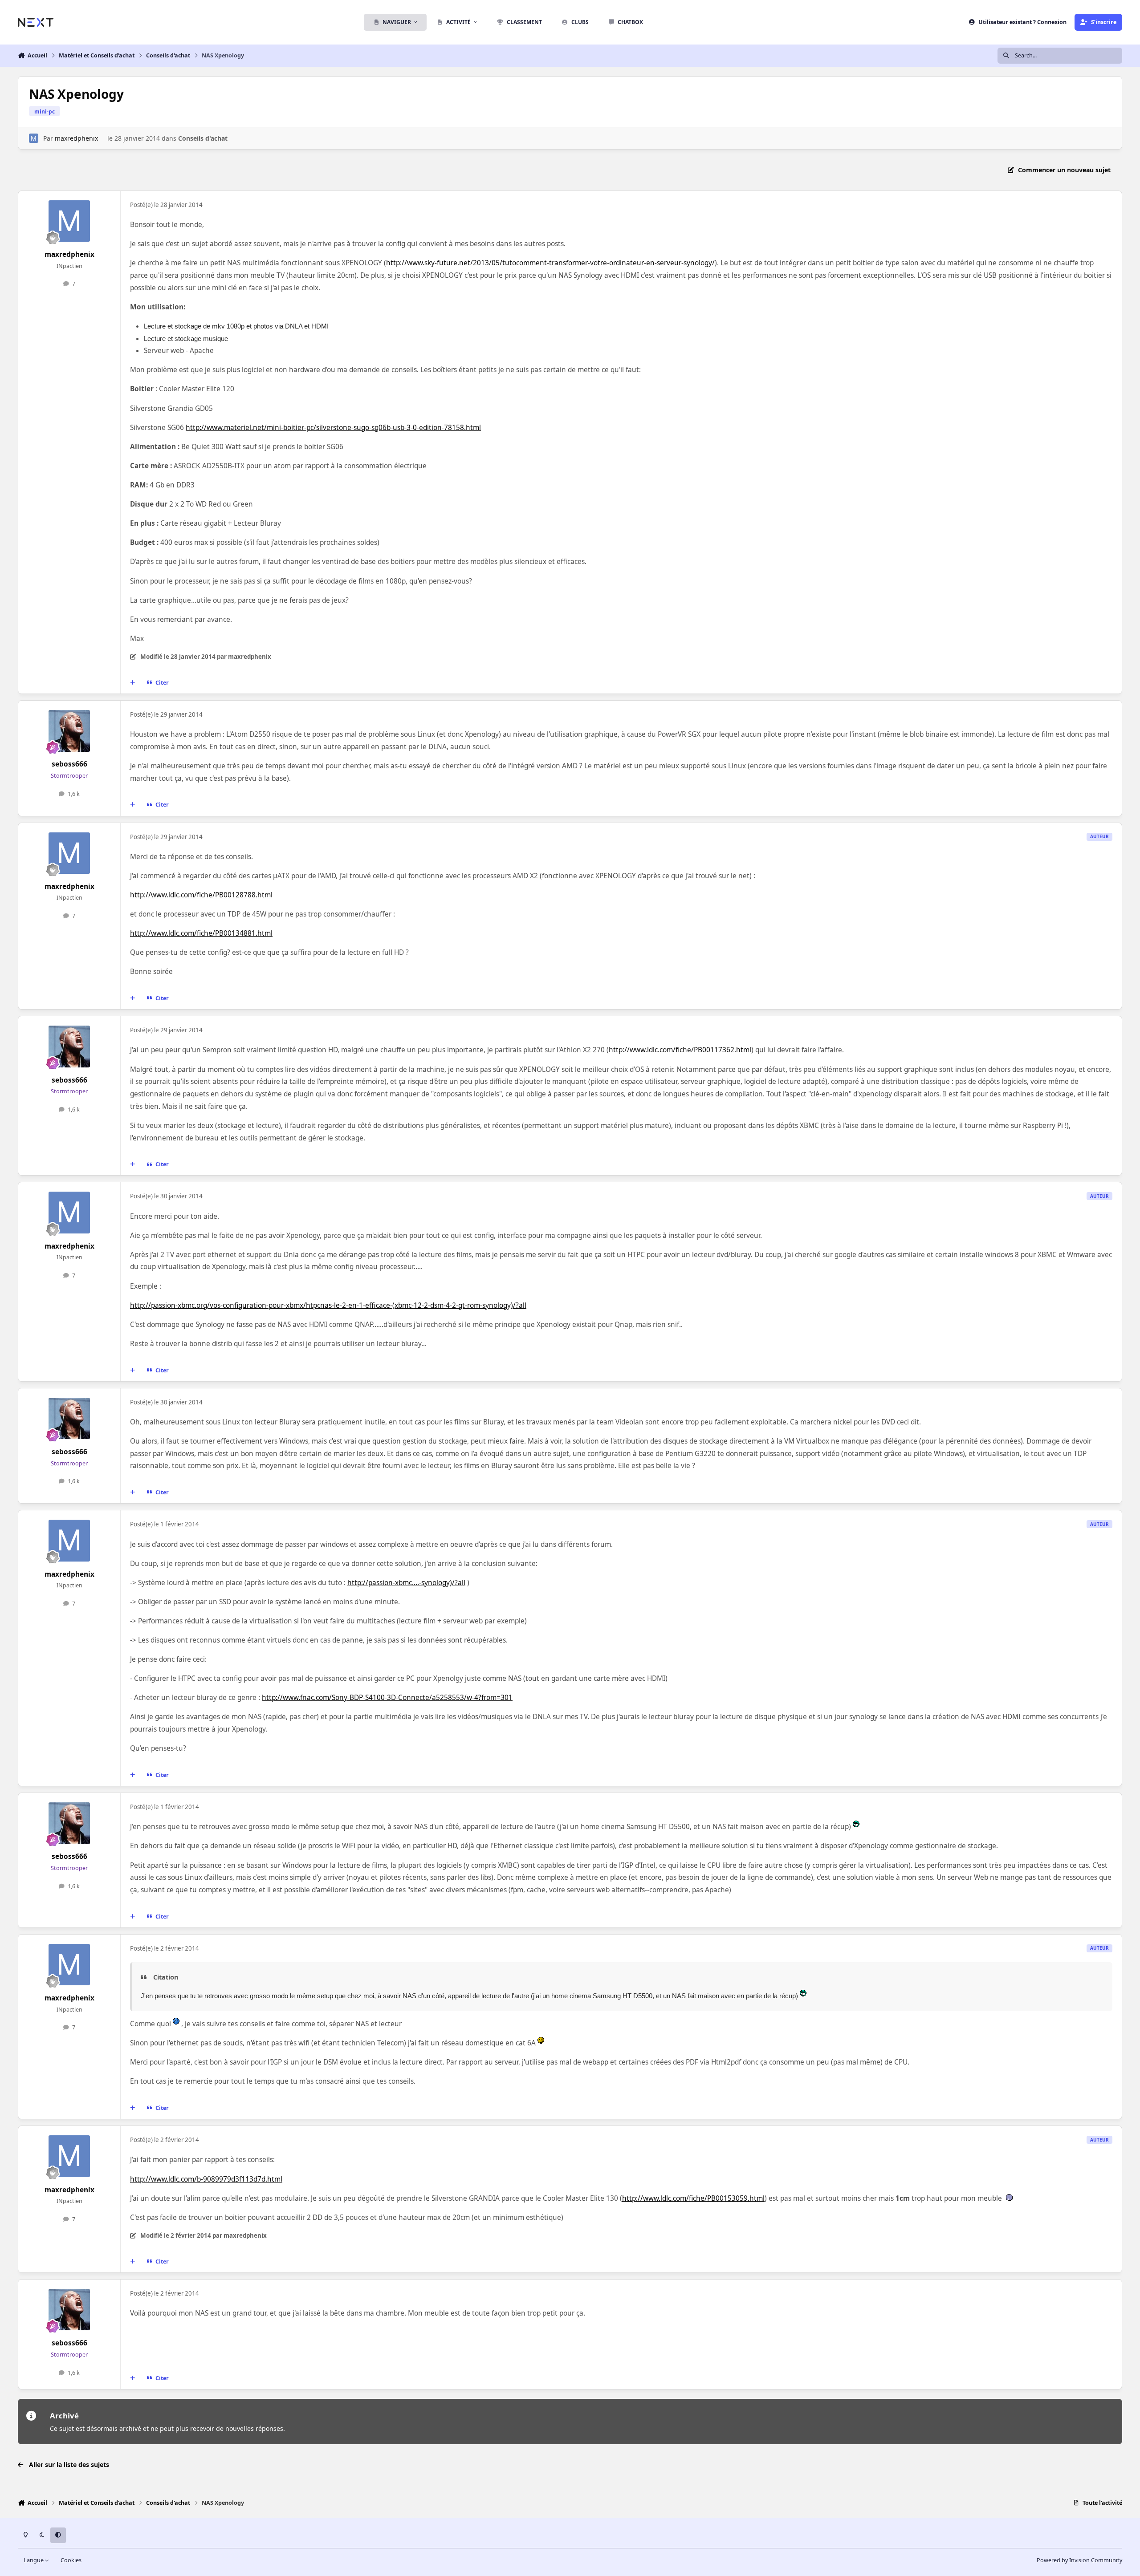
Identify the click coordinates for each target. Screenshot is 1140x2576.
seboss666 (69, 764)
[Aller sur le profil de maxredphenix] (34, 138)
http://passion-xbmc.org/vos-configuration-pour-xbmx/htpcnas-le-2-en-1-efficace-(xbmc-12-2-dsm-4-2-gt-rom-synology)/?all (328, 1305)
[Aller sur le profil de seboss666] (69, 731)
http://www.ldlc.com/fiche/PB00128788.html (201, 895)
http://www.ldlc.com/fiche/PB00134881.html (201, 933)
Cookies (71, 2560)
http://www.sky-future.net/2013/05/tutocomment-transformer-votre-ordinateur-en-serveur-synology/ (550, 263)
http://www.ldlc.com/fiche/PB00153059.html (693, 2198)
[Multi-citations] (133, 683)
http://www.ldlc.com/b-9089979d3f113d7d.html (206, 2179)
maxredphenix (76, 138)
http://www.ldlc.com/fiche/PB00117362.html (680, 1050)
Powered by (1079, 2560)
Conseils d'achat (203, 138)
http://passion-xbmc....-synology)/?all (406, 1583)
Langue (34, 2560)
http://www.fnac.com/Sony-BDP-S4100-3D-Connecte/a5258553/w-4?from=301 (387, 1698)
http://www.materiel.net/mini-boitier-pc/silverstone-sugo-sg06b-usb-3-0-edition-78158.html (333, 428)
